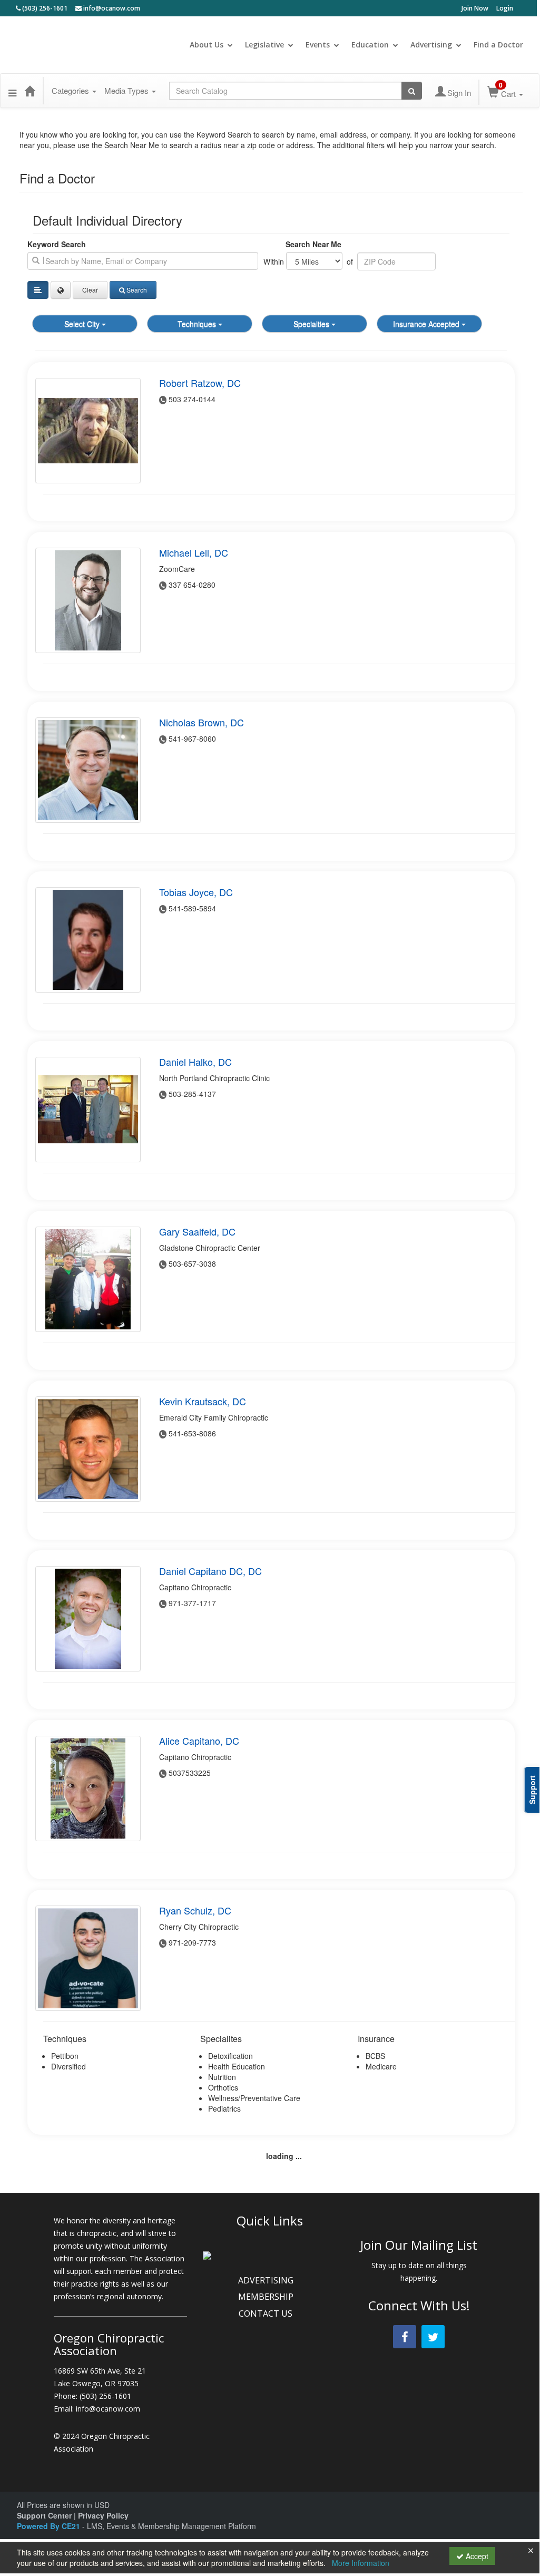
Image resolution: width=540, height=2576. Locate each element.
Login (505, 8)
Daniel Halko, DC (195, 1062)
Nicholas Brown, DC (202, 722)
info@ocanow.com (111, 8)
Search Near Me (313, 244)
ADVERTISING (267, 2280)
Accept (476, 2556)
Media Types (127, 90)
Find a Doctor (498, 45)
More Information (361, 2563)
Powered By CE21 (50, 2526)
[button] (12, 91)
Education (370, 45)
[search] (143, 261)
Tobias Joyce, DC (196, 892)
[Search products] (412, 91)
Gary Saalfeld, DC (197, 1231)
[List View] (38, 290)
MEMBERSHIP (267, 2297)
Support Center (44, 2515)
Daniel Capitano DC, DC (210, 1571)
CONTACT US (267, 2313)
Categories (71, 90)
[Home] (30, 91)
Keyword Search (57, 244)
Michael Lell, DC (194, 552)
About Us (207, 45)
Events (318, 45)
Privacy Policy (103, 2515)
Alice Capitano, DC (199, 1741)
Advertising (431, 45)
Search (137, 290)
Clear (90, 290)
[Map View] (61, 290)
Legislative (264, 45)
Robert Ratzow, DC (200, 383)
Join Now (475, 8)
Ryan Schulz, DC (195, 1910)
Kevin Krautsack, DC (203, 1401)
